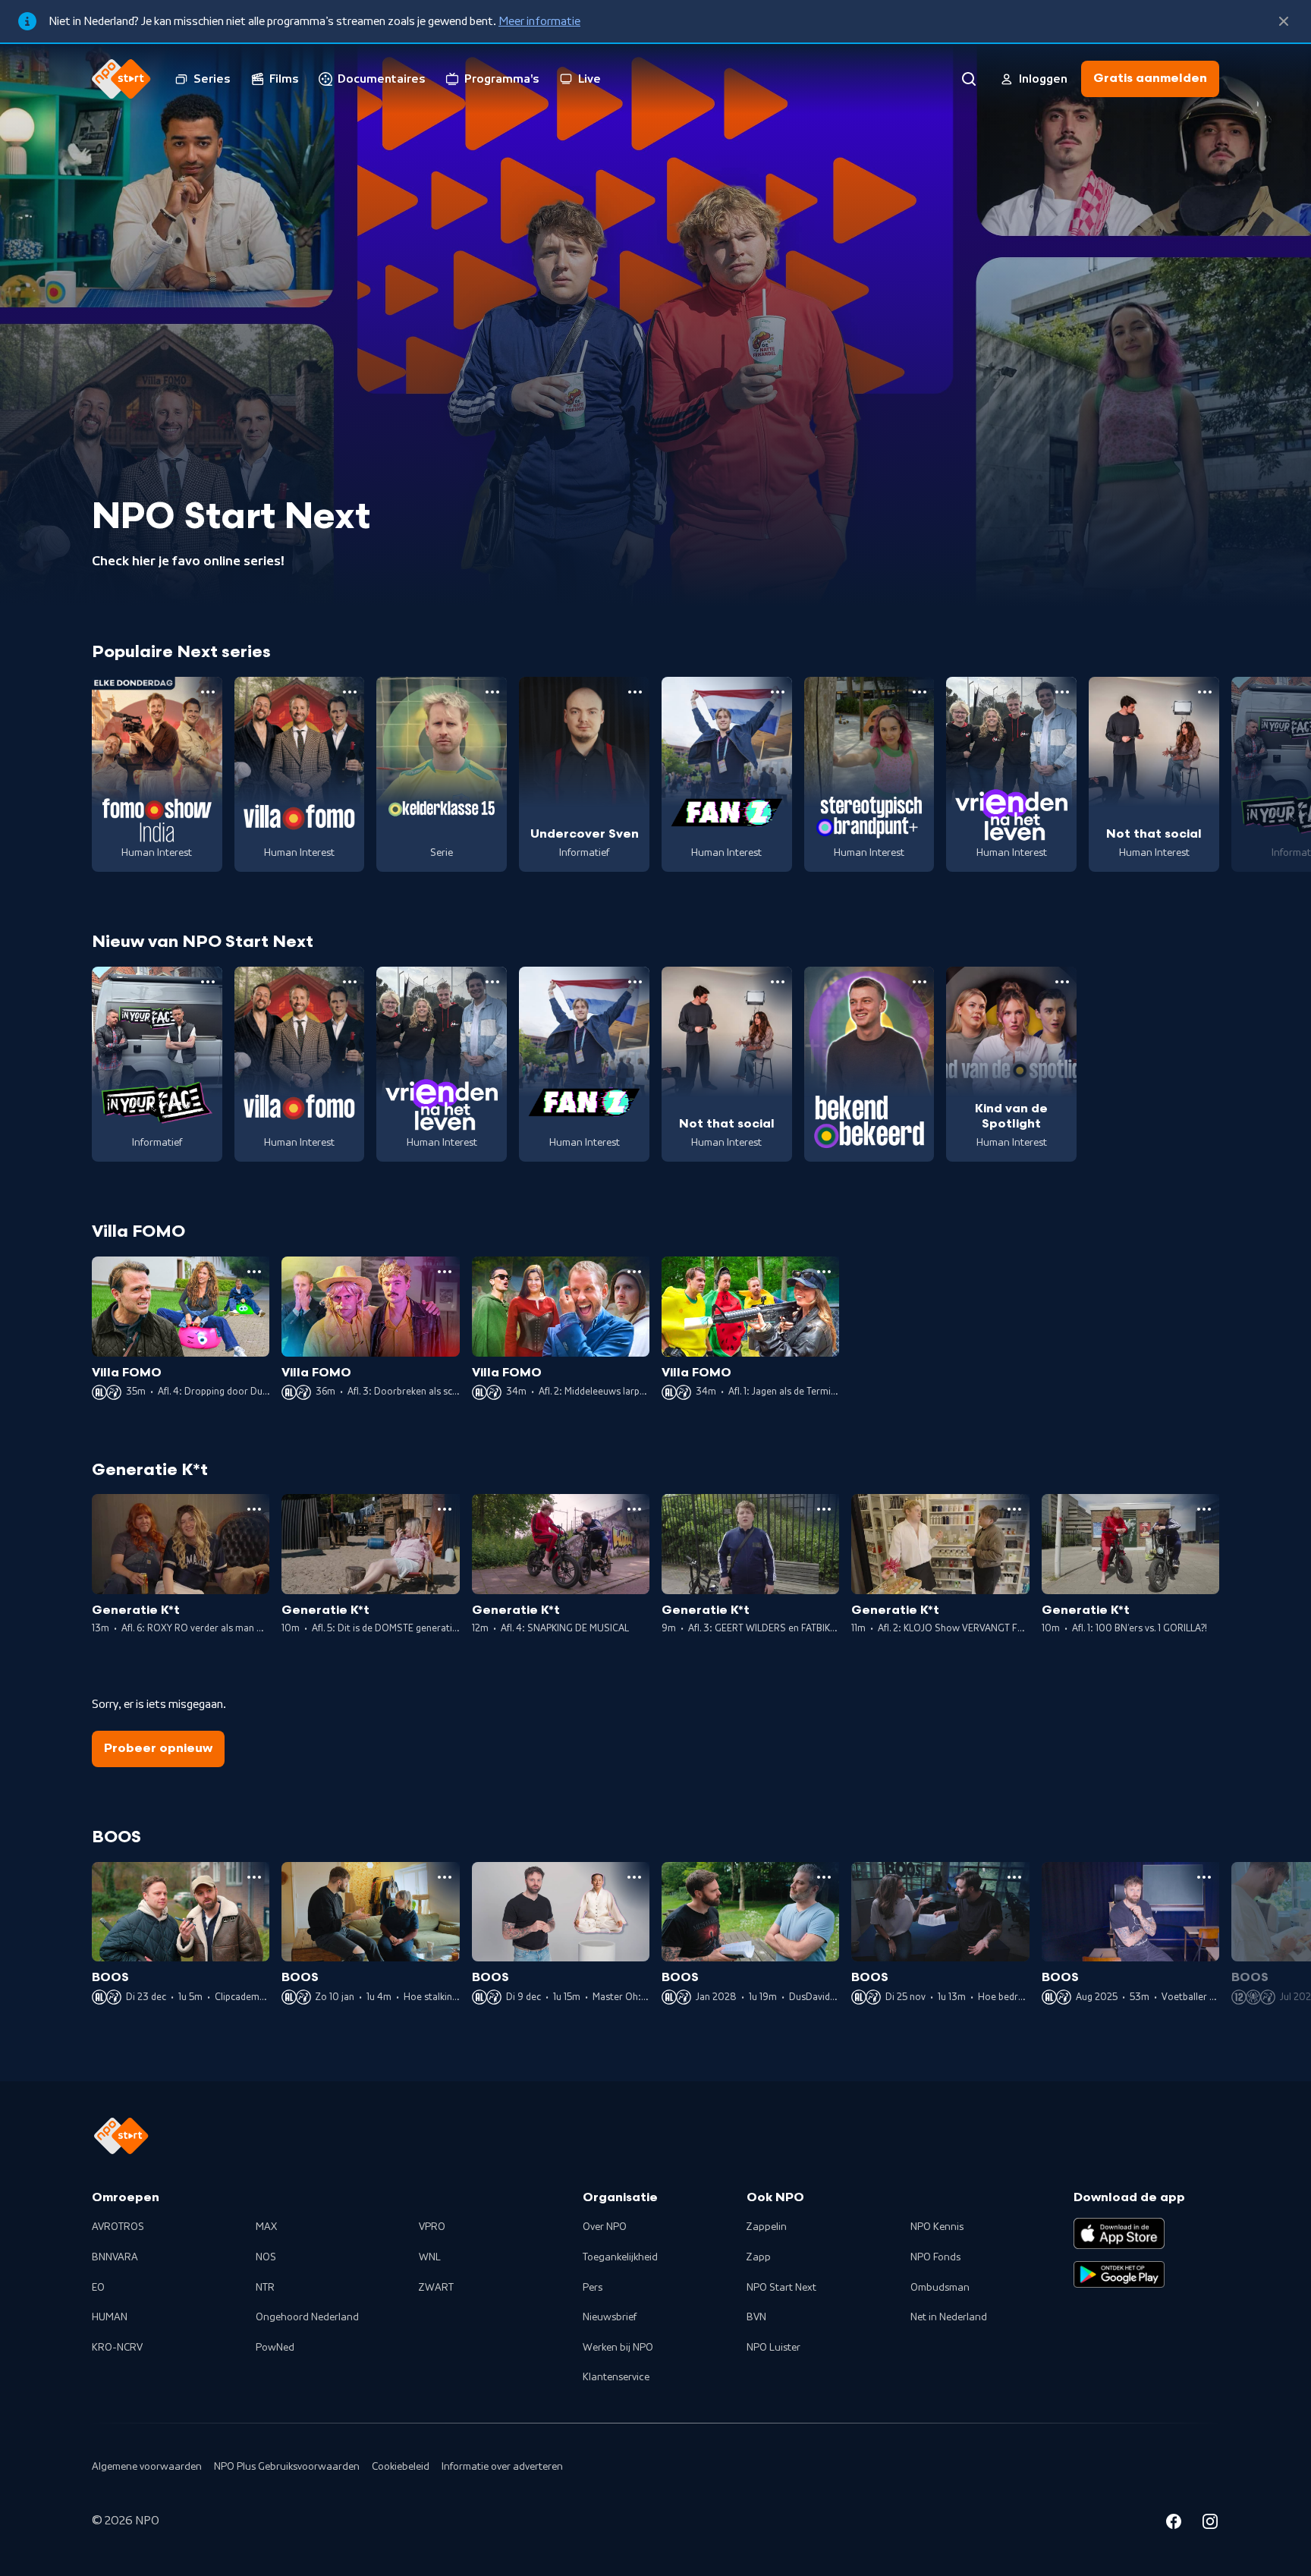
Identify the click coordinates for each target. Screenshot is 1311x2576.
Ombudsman (940, 2288)
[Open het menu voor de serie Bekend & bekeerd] (920, 982)
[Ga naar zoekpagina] (969, 79)
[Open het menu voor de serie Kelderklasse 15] (492, 692)
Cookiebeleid (401, 2467)
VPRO (432, 2227)
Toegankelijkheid (620, 2257)
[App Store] (1119, 2233)
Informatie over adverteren (502, 2467)
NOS (266, 2257)
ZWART (436, 2288)
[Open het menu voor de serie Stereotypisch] (920, 692)
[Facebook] (1174, 2524)
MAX (266, 2227)
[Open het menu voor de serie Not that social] (1205, 692)
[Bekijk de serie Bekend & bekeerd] (869, 1065)
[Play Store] (1119, 2275)
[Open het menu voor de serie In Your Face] (208, 982)
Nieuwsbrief (610, 2317)
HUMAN (110, 2317)
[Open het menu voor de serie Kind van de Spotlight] (1062, 982)
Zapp (759, 2257)
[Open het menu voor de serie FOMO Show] (208, 692)
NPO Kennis (937, 2227)
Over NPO (605, 2227)
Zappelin (767, 2227)
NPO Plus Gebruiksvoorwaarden (287, 2467)
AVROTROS (118, 2227)
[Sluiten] (1284, 21)
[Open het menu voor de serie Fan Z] (778, 692)
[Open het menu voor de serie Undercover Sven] (635, 692)
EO (98, 2288)
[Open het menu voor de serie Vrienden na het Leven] (1062, 692)
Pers (593, 2288)
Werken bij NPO (618, 2348)
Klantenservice (616, 2377)
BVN (756, 2317)
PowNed (275, 2348)
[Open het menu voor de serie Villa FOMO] (350, 692)
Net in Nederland (949, 2317)
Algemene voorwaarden (147, 2467)
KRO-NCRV (117, 2348)
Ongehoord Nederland (307, 2317)
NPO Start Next (781, 2288)
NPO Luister (773, 2348)
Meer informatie (539, 21)
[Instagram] (1210, 2524)
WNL (430, 2257)
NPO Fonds (935, 2257)
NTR (265, 2288)
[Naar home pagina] (121, 79)
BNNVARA (115, 2257)
